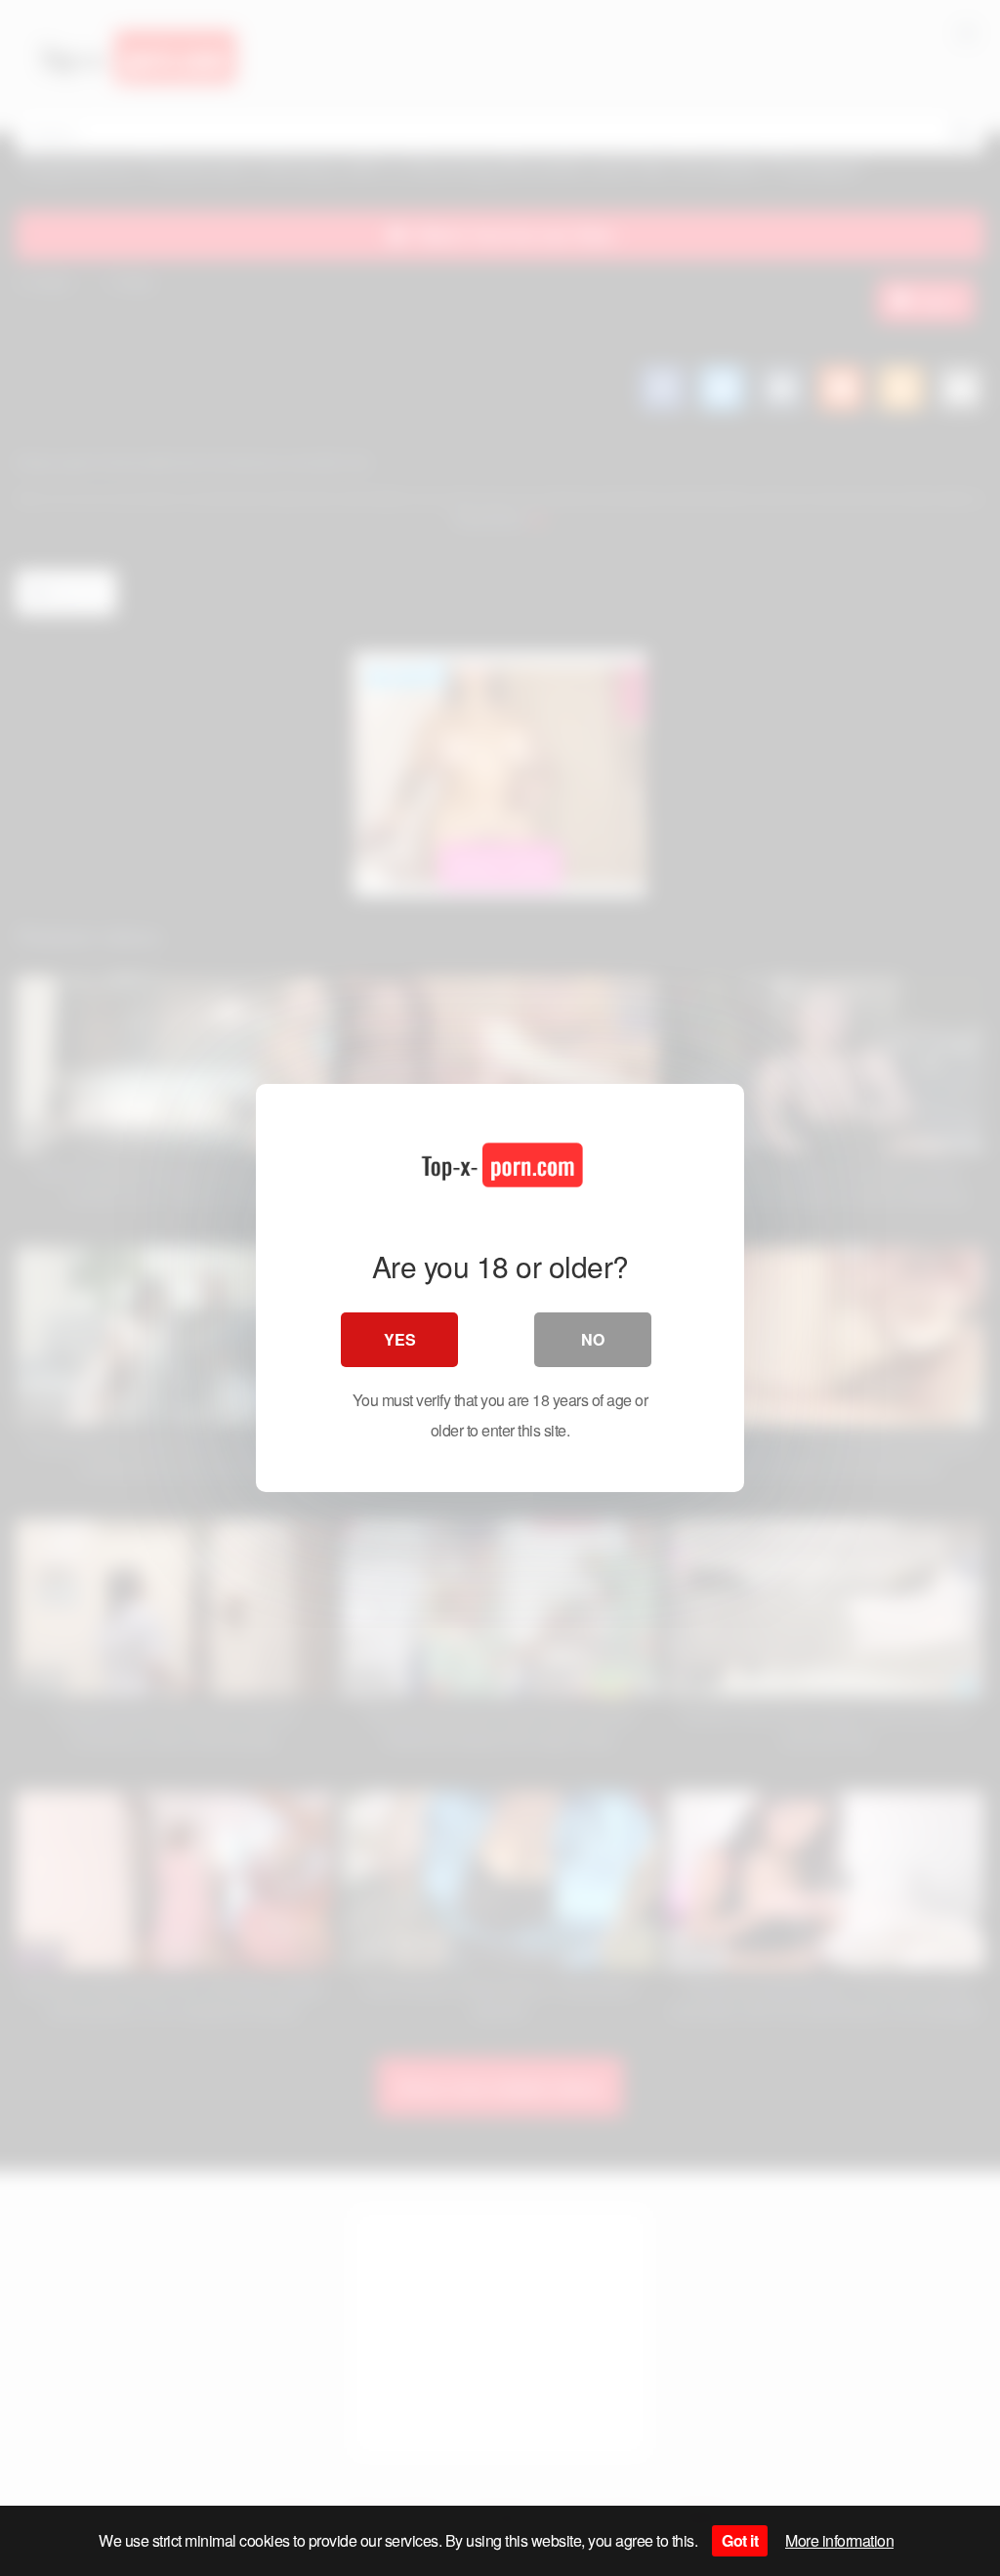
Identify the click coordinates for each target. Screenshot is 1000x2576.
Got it (740, 2540)
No (593, 1339)
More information (839, 2540)
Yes (400, 1339)
